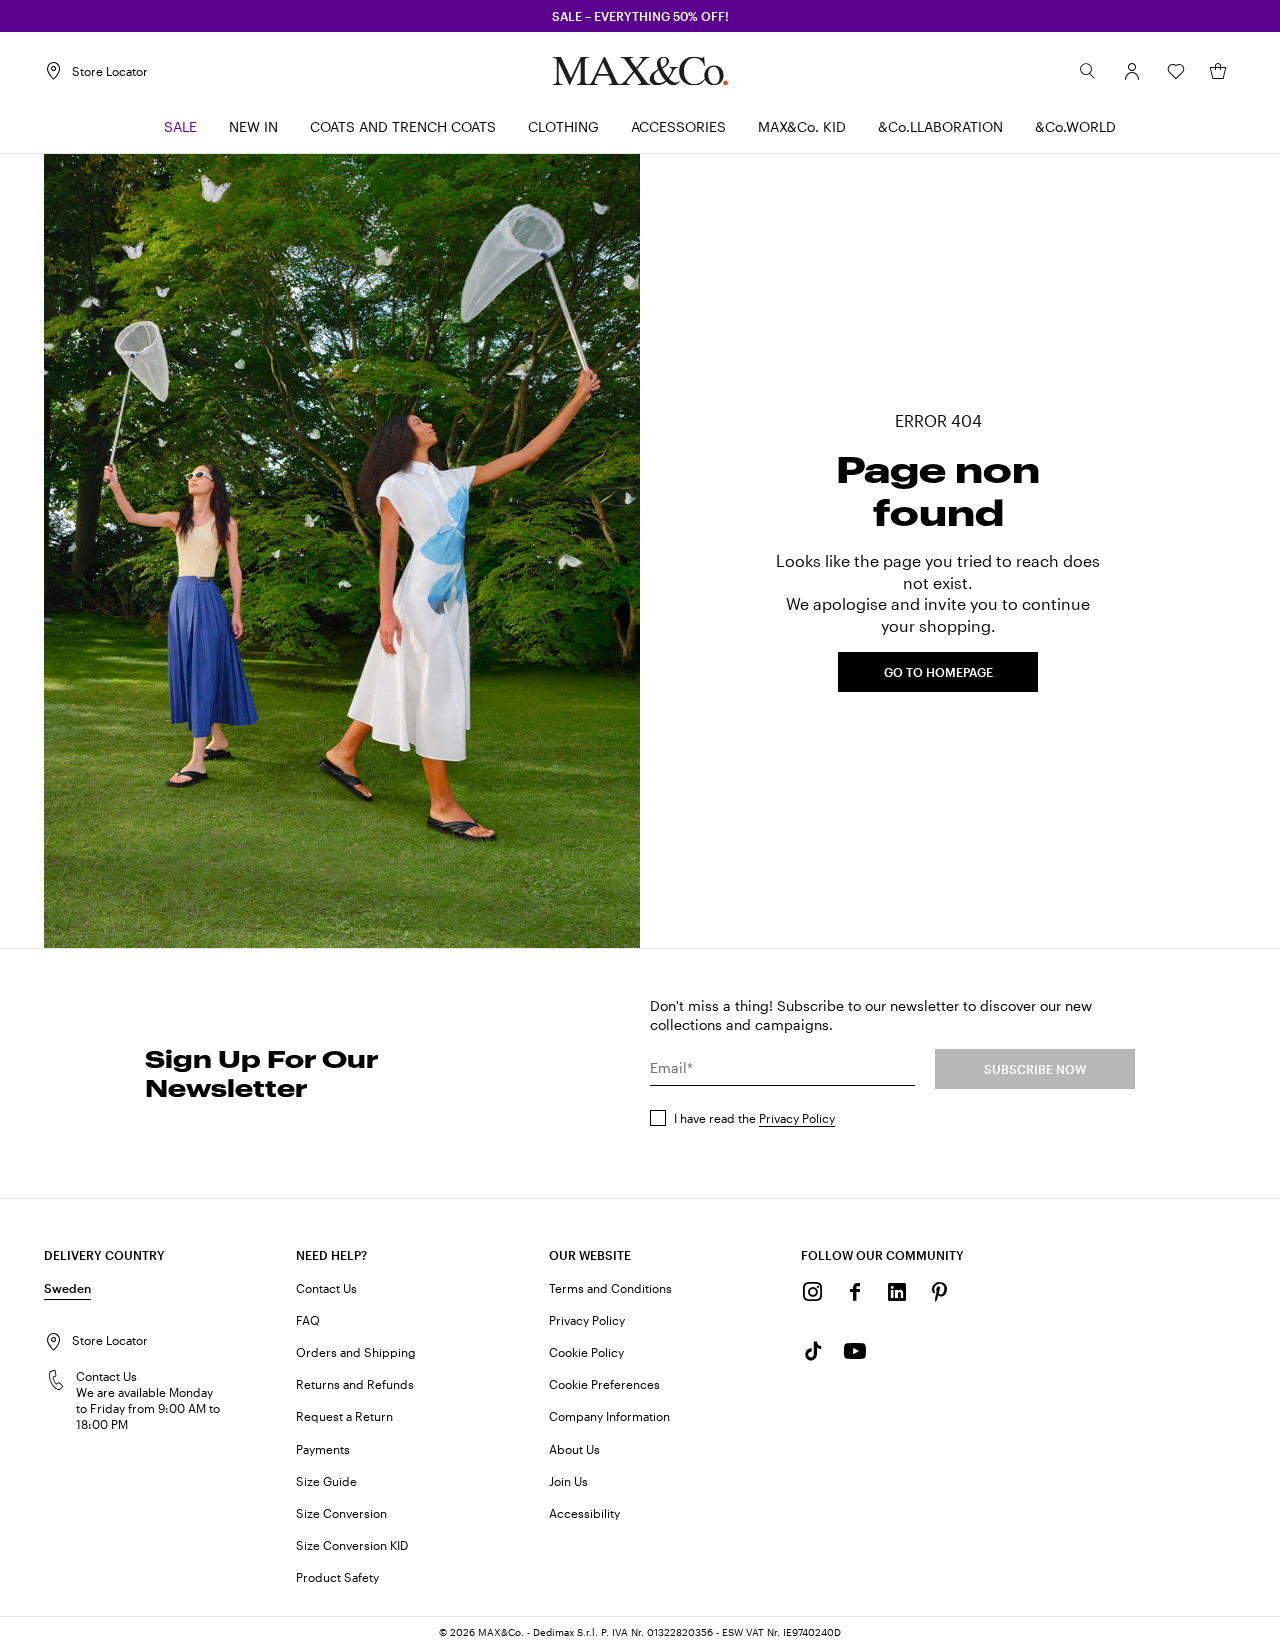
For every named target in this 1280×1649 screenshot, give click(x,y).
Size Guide (326, 1481)
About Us (574, 1449)
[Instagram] (813, 1292)
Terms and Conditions (610, 1288)
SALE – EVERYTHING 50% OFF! (640, 16)
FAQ (308, 1320)
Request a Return (344, 1416)
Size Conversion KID (352, 1545)
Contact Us (326, 1288)
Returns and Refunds (355, 1384)
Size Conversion (341, 1513)
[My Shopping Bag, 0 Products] (1218, 71)
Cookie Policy (586, 1352)
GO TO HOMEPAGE (938, 672)
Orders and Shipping (356, 1352)
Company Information (609, 1416)
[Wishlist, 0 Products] (1176, 71)
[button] (1132, 71)
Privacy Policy (797, 1118)
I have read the (754, 1118)
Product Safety (337, 1577)
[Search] (1088, 71)
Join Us (568, 1481)
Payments (323, 1449)
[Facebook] (855, 1292)
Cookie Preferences (604, 1384)
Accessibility (584, 1513)
